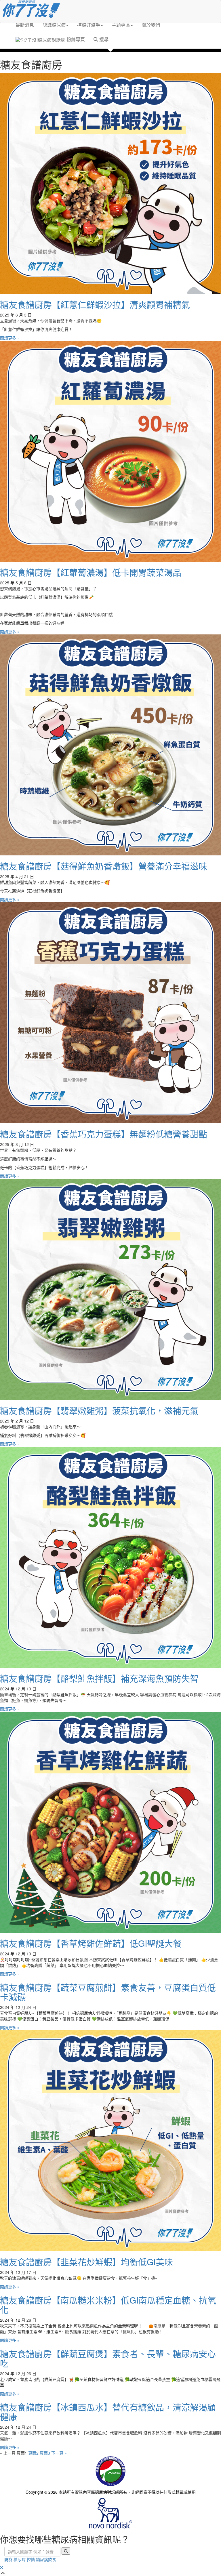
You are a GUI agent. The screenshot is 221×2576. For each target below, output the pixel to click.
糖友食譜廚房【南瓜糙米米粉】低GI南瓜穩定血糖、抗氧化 (108, 2305)
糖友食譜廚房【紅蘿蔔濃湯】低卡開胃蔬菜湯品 (91, 572)
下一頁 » (59, 2453)
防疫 (8, 2559)
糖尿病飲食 (46, 2559)
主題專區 (121, 25)
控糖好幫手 (89, 25)
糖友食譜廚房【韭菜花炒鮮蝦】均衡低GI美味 (86, 2262)
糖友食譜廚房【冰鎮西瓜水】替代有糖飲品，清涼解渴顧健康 (108, 2412)
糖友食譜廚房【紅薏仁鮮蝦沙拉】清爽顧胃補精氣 (95, 304)
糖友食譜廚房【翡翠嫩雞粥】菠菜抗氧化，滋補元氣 (99, 1410)
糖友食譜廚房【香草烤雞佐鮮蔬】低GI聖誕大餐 (91, 1943)
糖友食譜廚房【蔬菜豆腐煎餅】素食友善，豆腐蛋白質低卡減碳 (108, 1992)
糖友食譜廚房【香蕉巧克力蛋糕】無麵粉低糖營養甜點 (104, 1134)
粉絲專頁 (75, 39)
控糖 (31, 2559)
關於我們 (151, 25)
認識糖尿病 (54, 25)
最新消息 (25, 25)
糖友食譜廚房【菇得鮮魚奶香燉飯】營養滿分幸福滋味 (104, 866)
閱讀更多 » (10, 338)
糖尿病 (20, 2559)
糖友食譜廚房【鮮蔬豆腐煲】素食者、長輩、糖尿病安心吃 (108, 2358)
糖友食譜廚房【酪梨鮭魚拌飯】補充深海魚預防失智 (99, 1678)
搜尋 (103, 39)
